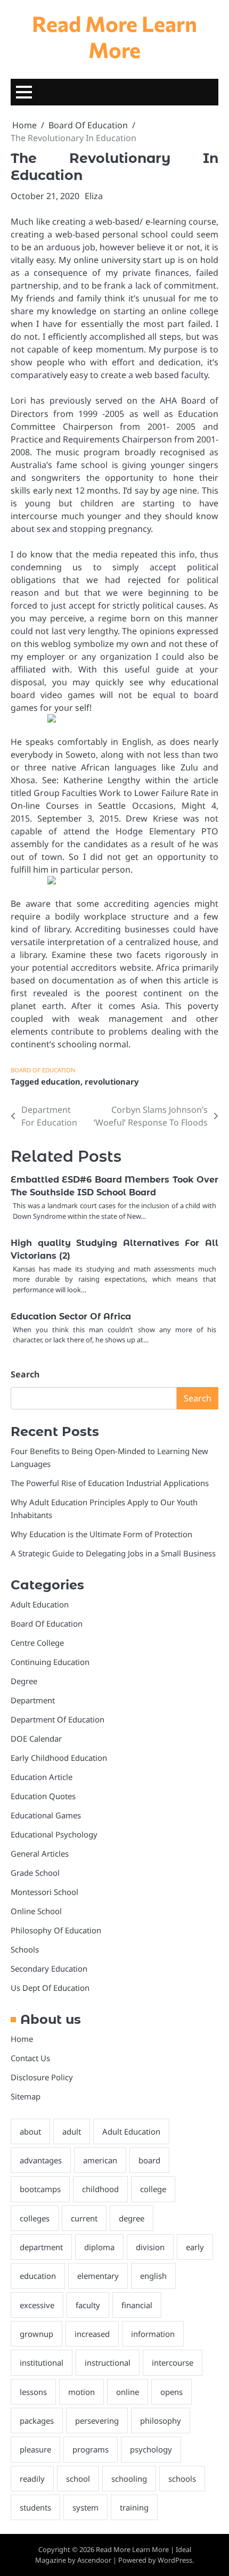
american (100, 2160)
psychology (151, 2449)
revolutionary (112, 1081)
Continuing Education (50, 1662)
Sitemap (26, 2096)
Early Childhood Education (59, 1758)
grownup (36, 2334)
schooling (129, 2479)
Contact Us (30, 2058)
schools (182, 2479)
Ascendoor (94, 2560)
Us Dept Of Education (50, 1988)
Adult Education (40, 1604)
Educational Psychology (54, 1834)
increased (92, 2334)
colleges (35, 2218)
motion (81, 2392)
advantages (41, 2160)
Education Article (42, 1777)
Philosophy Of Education (56, 1930)
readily (32, 2479)
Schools (25, 1949)
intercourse (173, 2362)
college (153, 2189)
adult (72, 2131)
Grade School (35, 1873)
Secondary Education (49, 1968)
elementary (98, 2276)
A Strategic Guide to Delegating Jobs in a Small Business (113, 1553)
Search (25, 1374)
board (149, 2160)
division (150, 2247)
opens (171, 2392)
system (85, 2507)
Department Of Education (58, 1719)
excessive (37, 2305)
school (78, 2479)
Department (33, 1700)
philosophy (161, 2421)
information (153, 2334)
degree (132, 2218)
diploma (99, 2247)
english (153, 2276)
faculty (88, 2305)
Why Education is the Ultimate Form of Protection (101, 1534)
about (30, 2131)
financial (137, 2305)
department (41, 2247)
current (84, 2218)
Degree (24, 1681)
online (128, 2392)
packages (37, 2421)
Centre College (37, 1643)
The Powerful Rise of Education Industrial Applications (110, 1483)
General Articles (40, 1853)
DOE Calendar (36, 1738)
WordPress (175, 2560)
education (61, 1081)
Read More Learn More (114, 36)
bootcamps (40, 2189)
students (35, 2507)
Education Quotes (43, 1796)
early (195, 2247)
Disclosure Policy (42, 2077)
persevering (97, 2421)
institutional (42, 2362)
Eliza (94, 196)
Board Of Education (43, 1070)
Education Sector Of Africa (71, 1316)
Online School (36, 1911)
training (134, 2507)
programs (91, 2449)
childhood (100, 2189)
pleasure (35, 2449)
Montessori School (44, 1892)
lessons (33, 2392)
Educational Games (46, 1815)
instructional (108, 2362)
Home (22, 2039)
